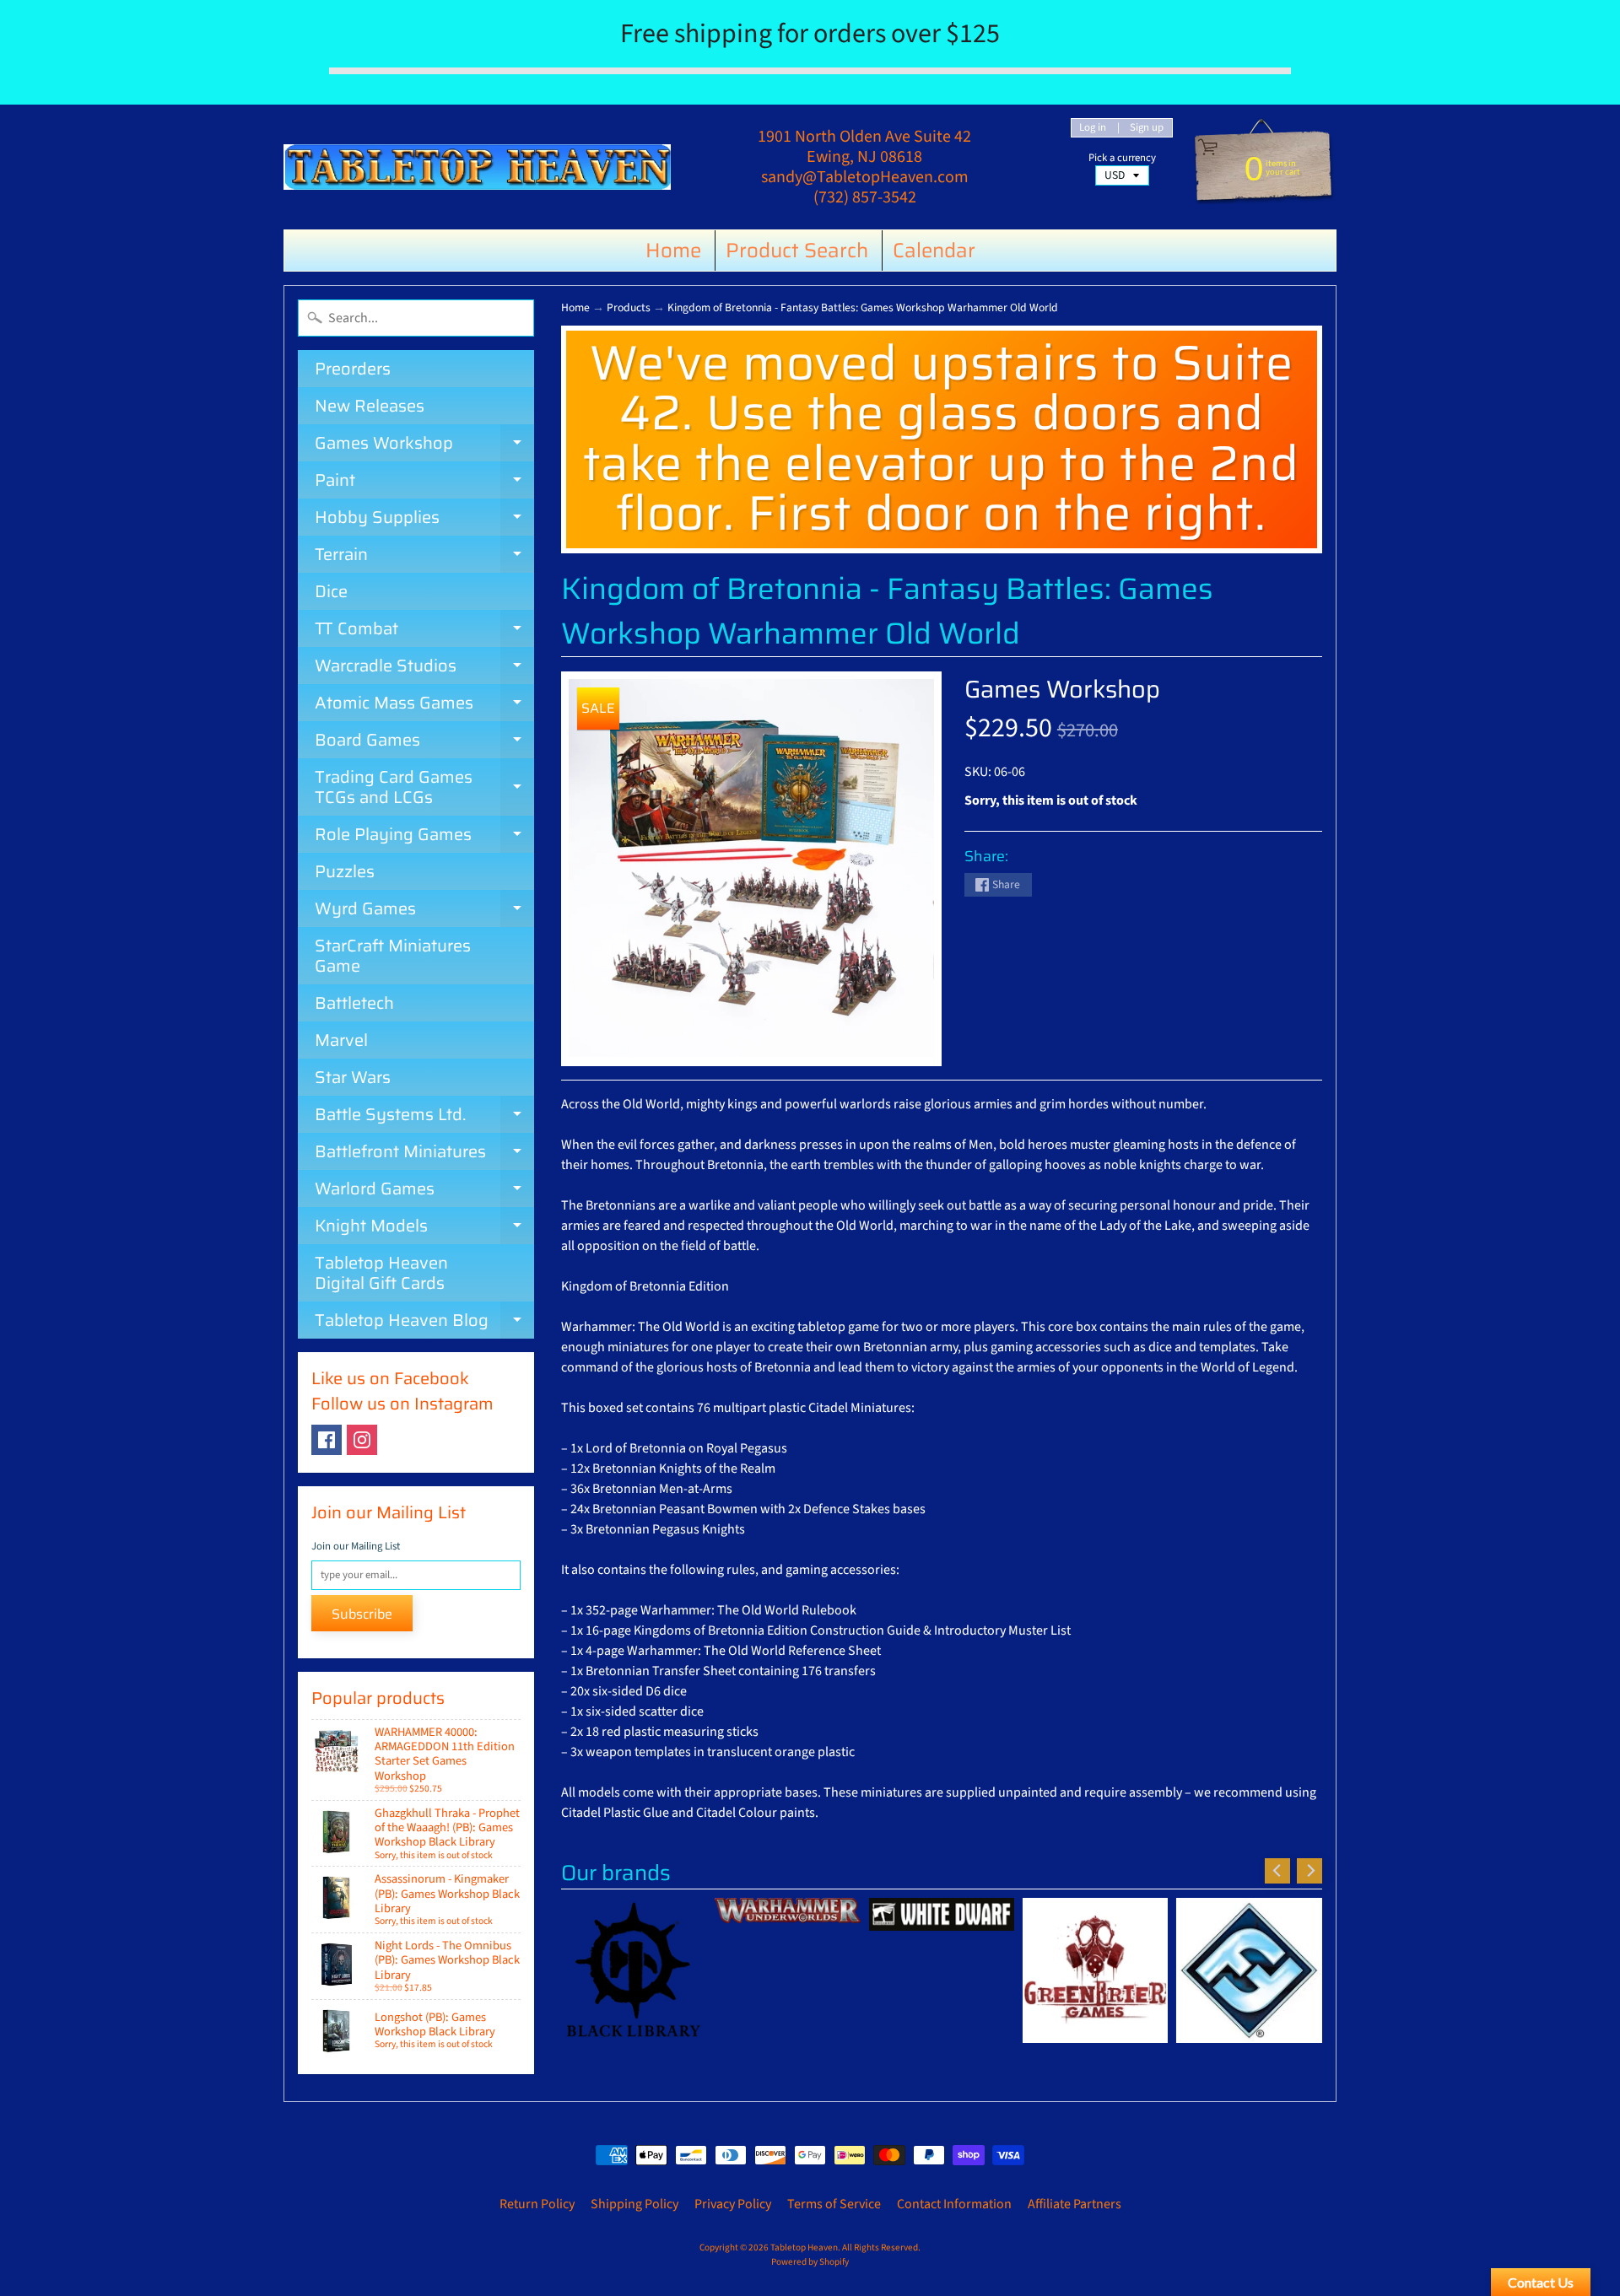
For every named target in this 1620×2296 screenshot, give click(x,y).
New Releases (370, 406)
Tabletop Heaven (804, 2247)
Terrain (424, 557)
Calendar (934, 251)
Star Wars (353, 1077)
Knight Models (424, 1228)
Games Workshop (424, 445)
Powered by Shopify (810, 2262)
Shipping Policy (634, 2204)
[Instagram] (362, 1440)
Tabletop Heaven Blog (424, 1323)
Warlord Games (424, 1191)
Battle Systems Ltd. (424, 1117)
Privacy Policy (733, 2204)
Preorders (353, 369)
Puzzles (345, 871)
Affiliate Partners (1075, 2204)
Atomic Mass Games (424, 705)
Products (629, 307)
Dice (331, 591)
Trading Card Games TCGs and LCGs (424, 788)
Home (673, 251)
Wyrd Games (424, 911)
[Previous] (1277, 1871)
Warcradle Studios (424, 668)
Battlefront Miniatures (424, 1154)
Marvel (341, 1040)
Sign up (1147, 128)
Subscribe (362, 1614)
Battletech (354, 1003)
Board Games (424, 742)
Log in (1093, 128)
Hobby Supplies (424, 520)
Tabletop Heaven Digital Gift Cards (381, 1273)
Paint (424, 482)
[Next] (1309, 1871)
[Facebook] (327, 1440)
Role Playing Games (424, 837)
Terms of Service (834, 2204)
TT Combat (424, 631)
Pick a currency (1122, 158)
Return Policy (537, 2204)
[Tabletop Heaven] (477, 167)
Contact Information (954, 2204)
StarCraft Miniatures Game (393, 956)
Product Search (797, 251)
